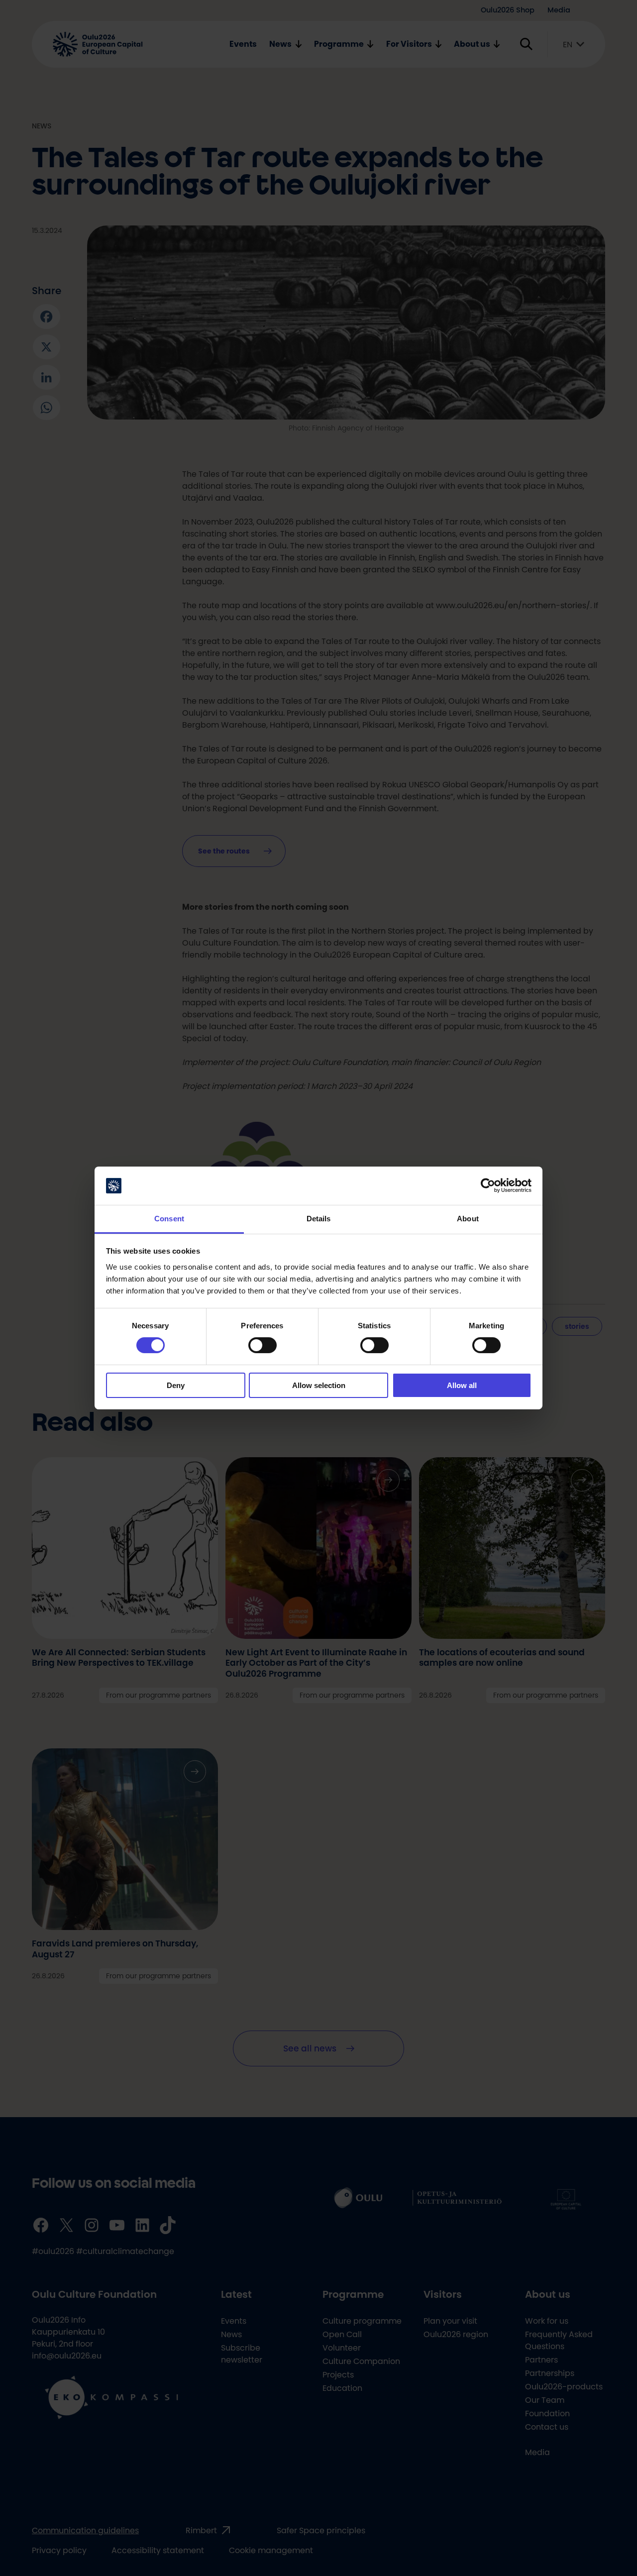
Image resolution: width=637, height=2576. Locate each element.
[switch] (263, 1345)
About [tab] (468, 1219)
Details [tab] (319, 1219)
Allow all (462, 1385)
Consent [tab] (169, 1219)
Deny (176, 1385)
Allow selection (319, 1385)
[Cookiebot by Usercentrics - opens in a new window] (488, 1185)
